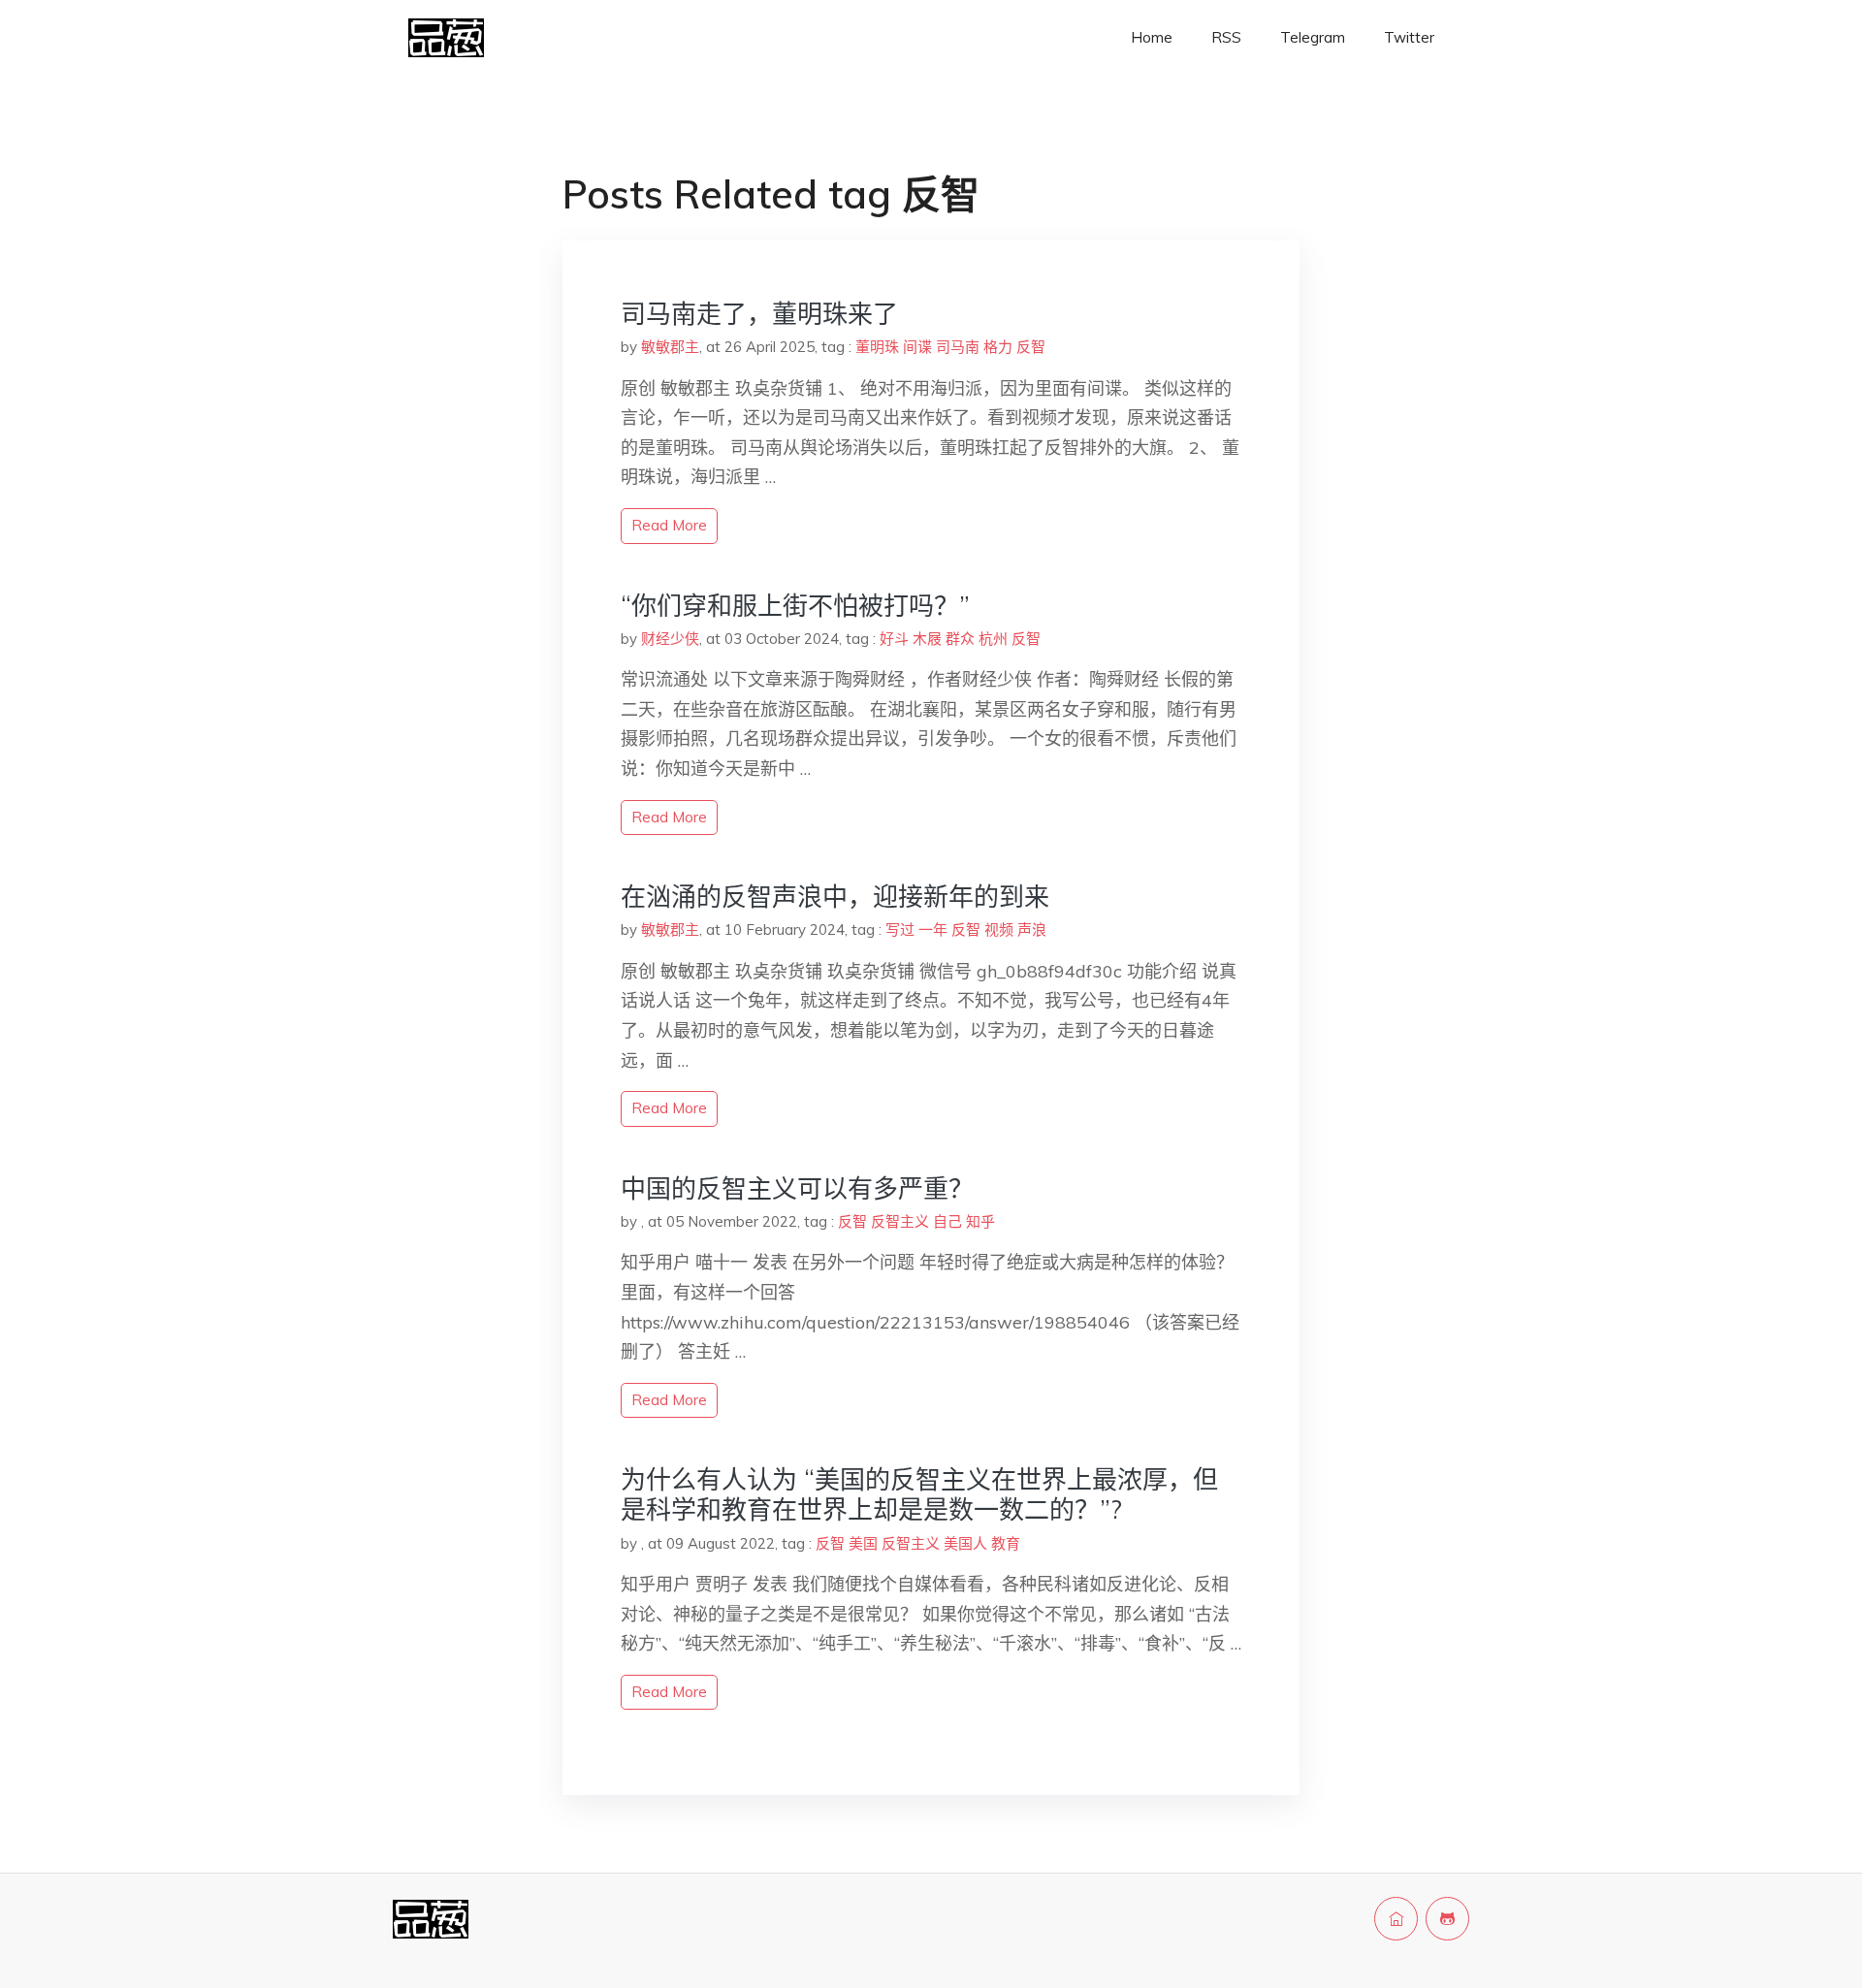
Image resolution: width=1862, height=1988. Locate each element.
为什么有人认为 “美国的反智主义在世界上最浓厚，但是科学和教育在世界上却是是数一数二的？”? (919, 1494)
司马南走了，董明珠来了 (759, 314)
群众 (960, 639)
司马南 (958, 347)
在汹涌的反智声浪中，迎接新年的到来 (835, 897)
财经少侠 (670, 639)
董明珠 (877, 347)
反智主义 (900, 1221)
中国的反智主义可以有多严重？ (797, 1188)
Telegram (1313, 37)
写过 (900, 930)
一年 (933, 930)
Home (1152, 37)
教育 (1006, 1543)
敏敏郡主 (670, 347)
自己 (947, 1221)
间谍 (917, 347)
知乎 (980, 1221)
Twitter (1409, 37)
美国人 (965, 1543)
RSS (1226, 37)
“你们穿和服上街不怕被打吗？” (795, 606)
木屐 (927, 639)
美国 (863, 1543)
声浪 (1032, 930)
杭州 (993, 639)
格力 (998, 347)
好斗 (894, 639)
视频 (999, 930)
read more (669, 525)
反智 (1031, 347)
